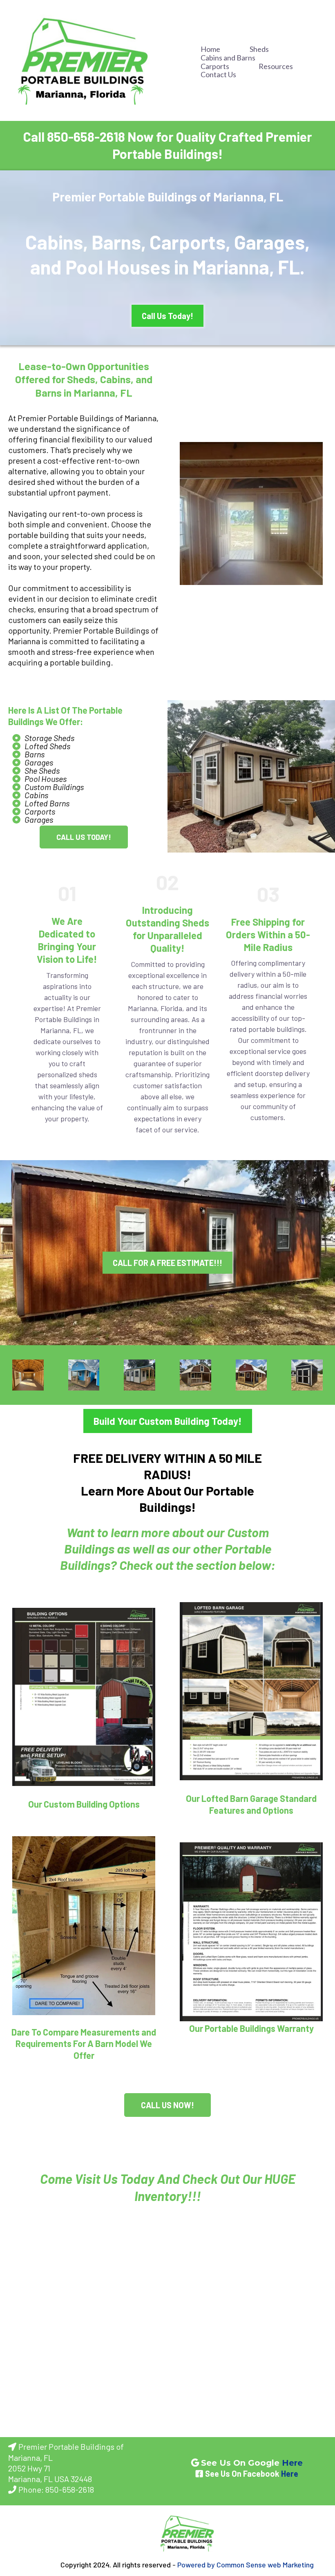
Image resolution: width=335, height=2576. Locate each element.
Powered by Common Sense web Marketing (246, 2565)
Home (210, 49)
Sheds (259, 49)
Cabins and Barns (228, 58)
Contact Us (218, 75)
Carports (215, 66)
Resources (276, 66)
